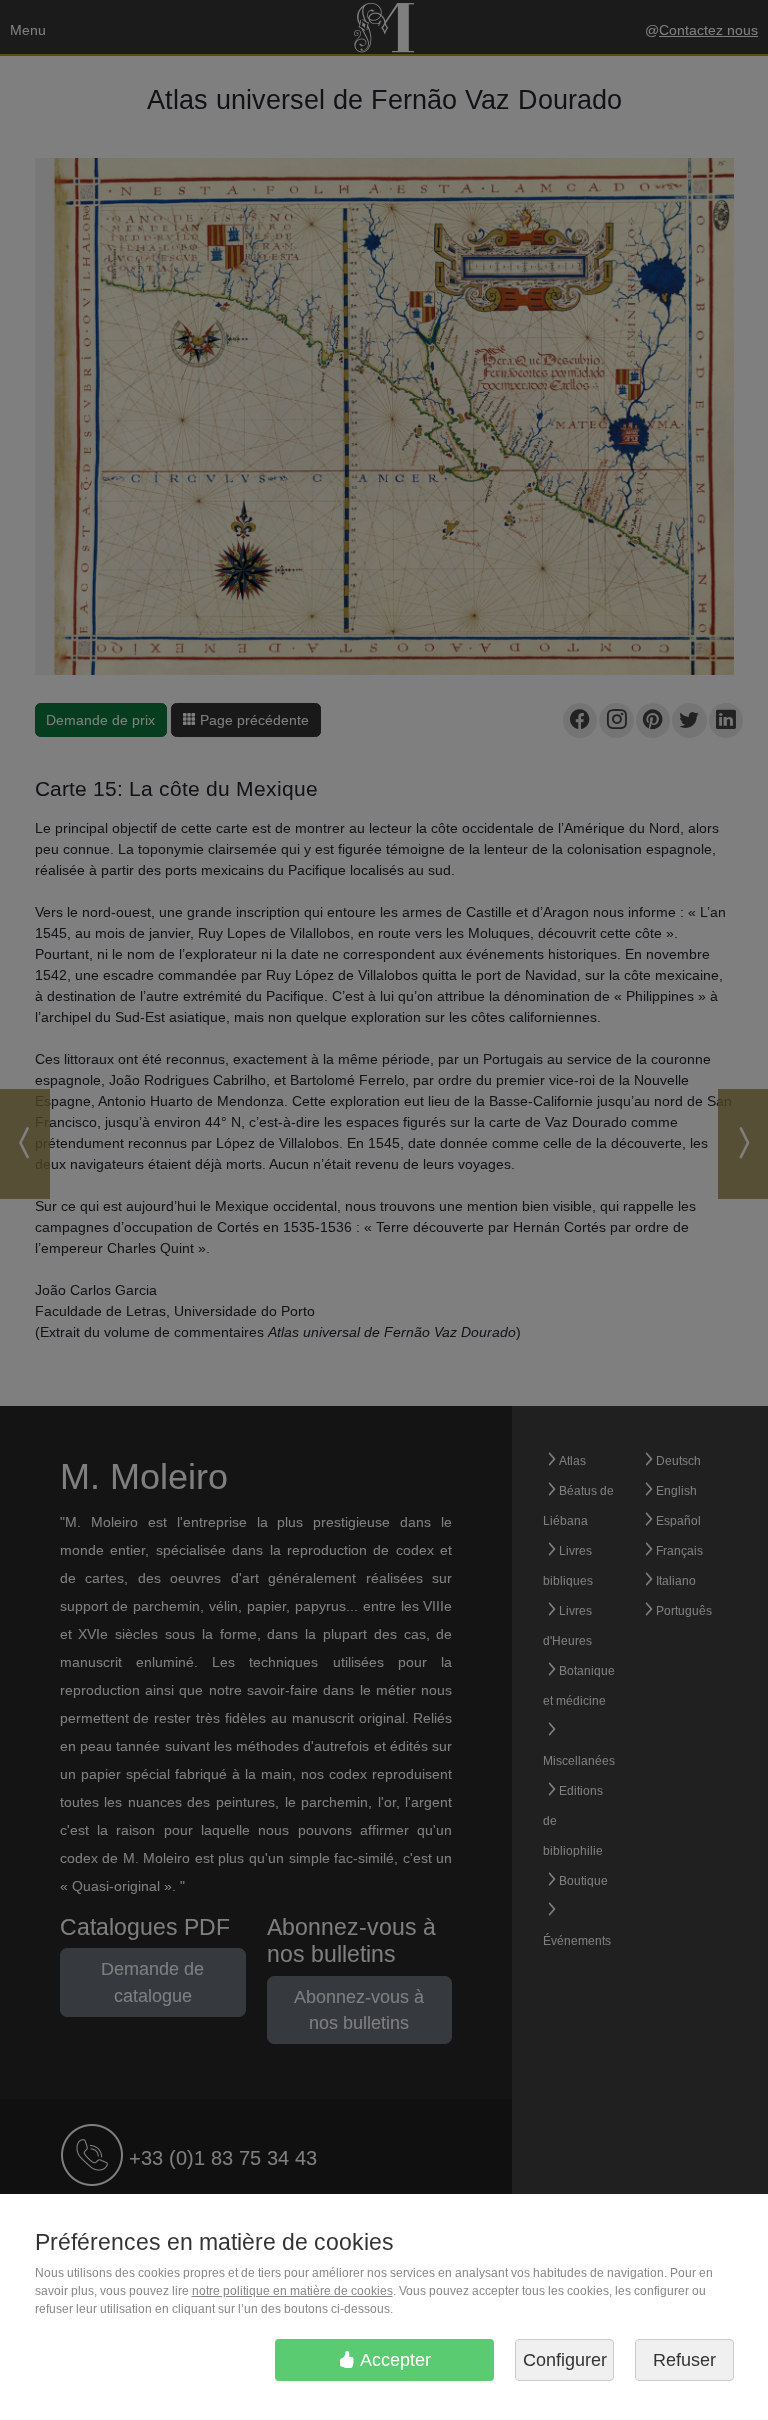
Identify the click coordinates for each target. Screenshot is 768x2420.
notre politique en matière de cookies (292, 2291)
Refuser (684, 2360)
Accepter (393, 2360)
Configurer (565, 2360)
